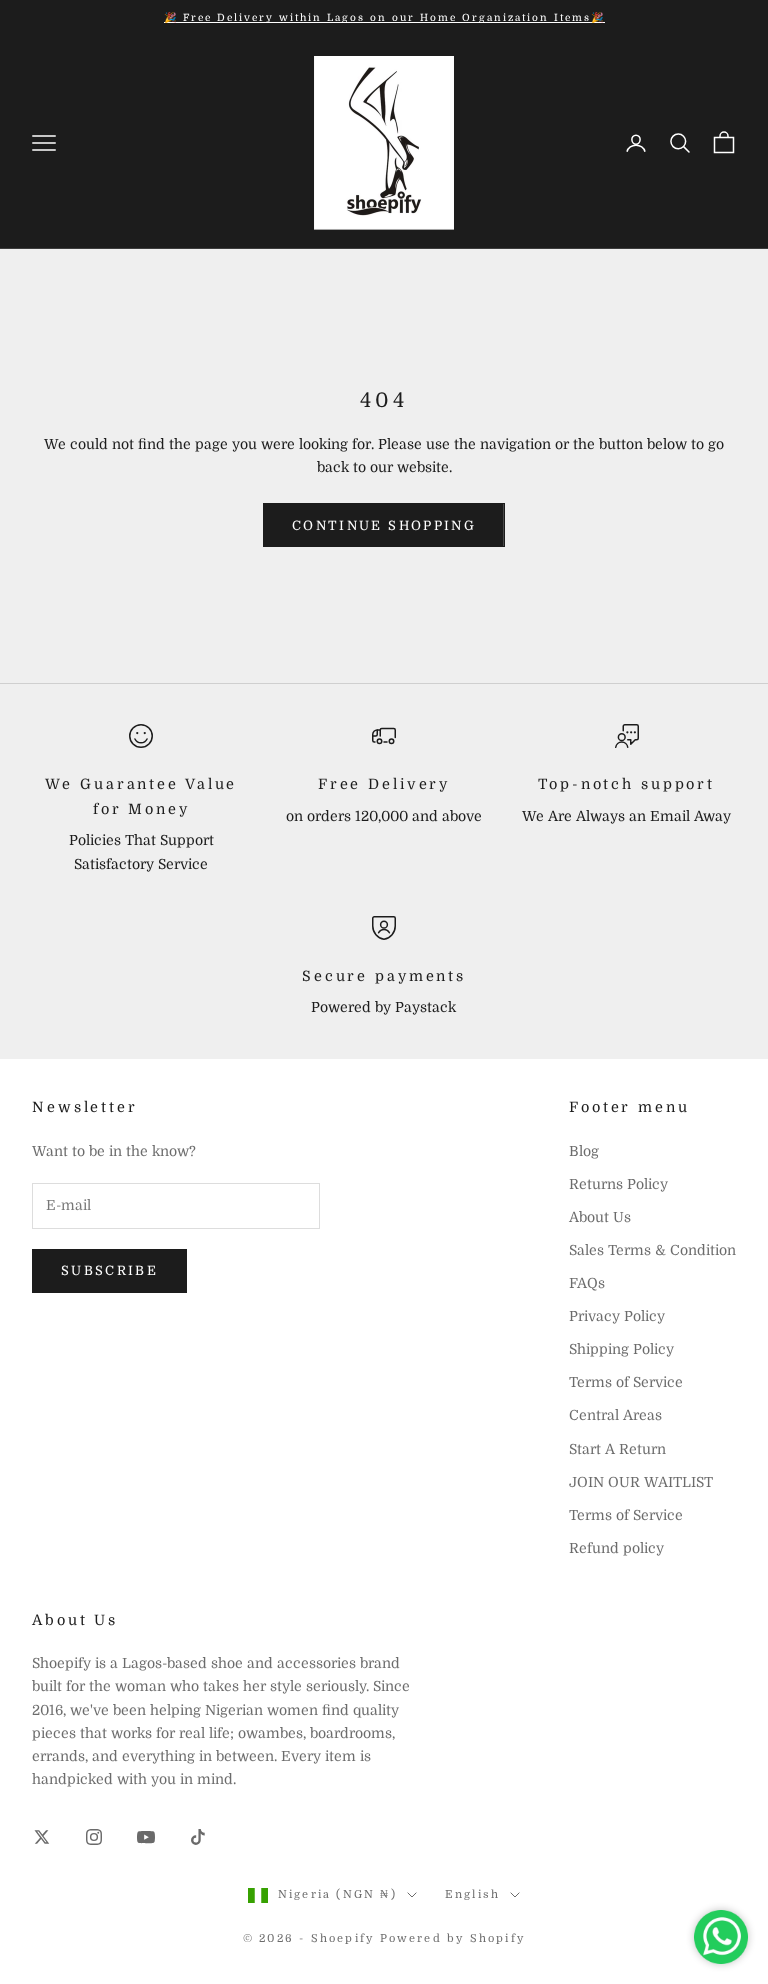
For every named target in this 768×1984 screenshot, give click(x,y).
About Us (600, 1217)
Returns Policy (618, 1184)
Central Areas (615, 1415)
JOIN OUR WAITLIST (641, 1482)
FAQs (587, 1283)
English (472, 1894)
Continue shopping (384, 525)
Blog (584, 1151)
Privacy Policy (617, 1316)
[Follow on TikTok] (198, 1837)
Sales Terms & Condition (652, 1250)
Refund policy (616, 1548)
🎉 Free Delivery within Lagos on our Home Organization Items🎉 (384, 17)
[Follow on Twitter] (42, 1837)
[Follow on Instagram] (94, 1837)
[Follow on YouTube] (146, 1837)
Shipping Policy (621, 1349)
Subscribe (109, 1270)
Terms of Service (626, 1382)
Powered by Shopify (453, 1938)
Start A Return (617, 1449)
